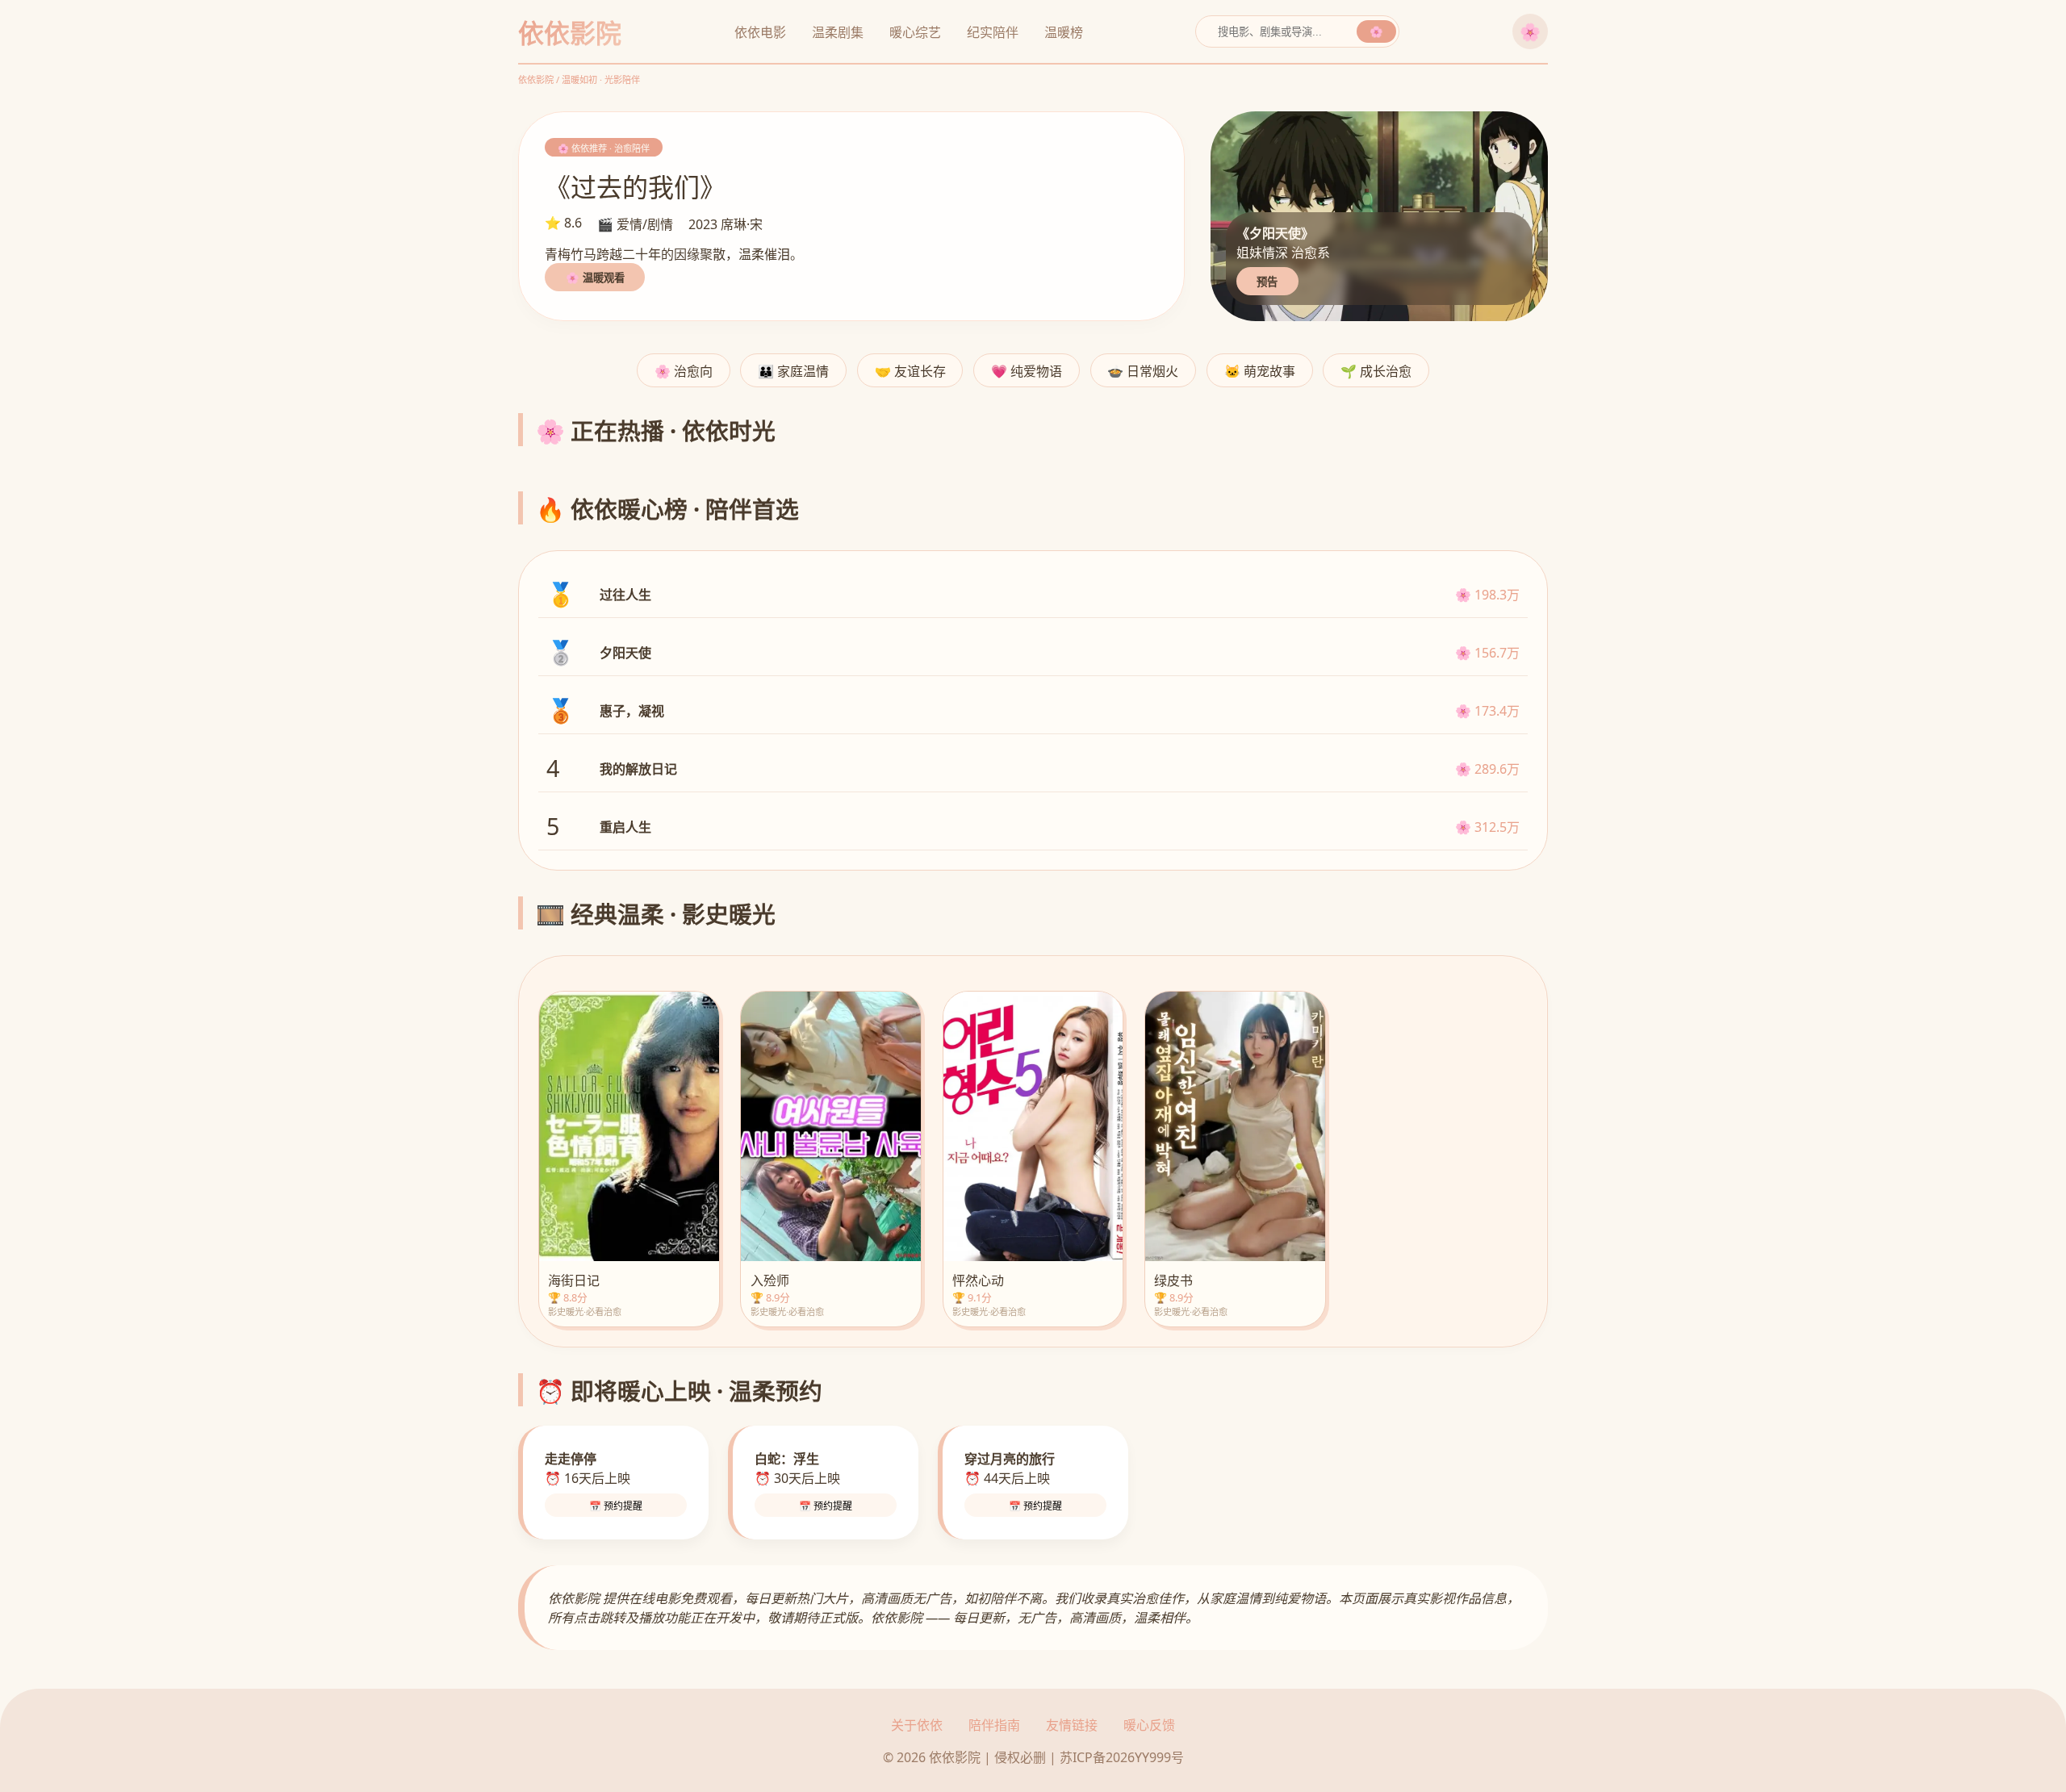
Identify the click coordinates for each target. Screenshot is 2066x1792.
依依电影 (760, 32)
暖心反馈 (1149, 1725)
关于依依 (917, 1725)
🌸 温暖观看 (595, 278)
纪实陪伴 (993, 32)
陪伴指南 (994, 1725)
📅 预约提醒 (616, 1506)
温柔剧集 (838, 32)
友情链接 (1072, 1725)
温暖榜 (1064, 32)
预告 (1267, 282)
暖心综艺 (915, 32)
